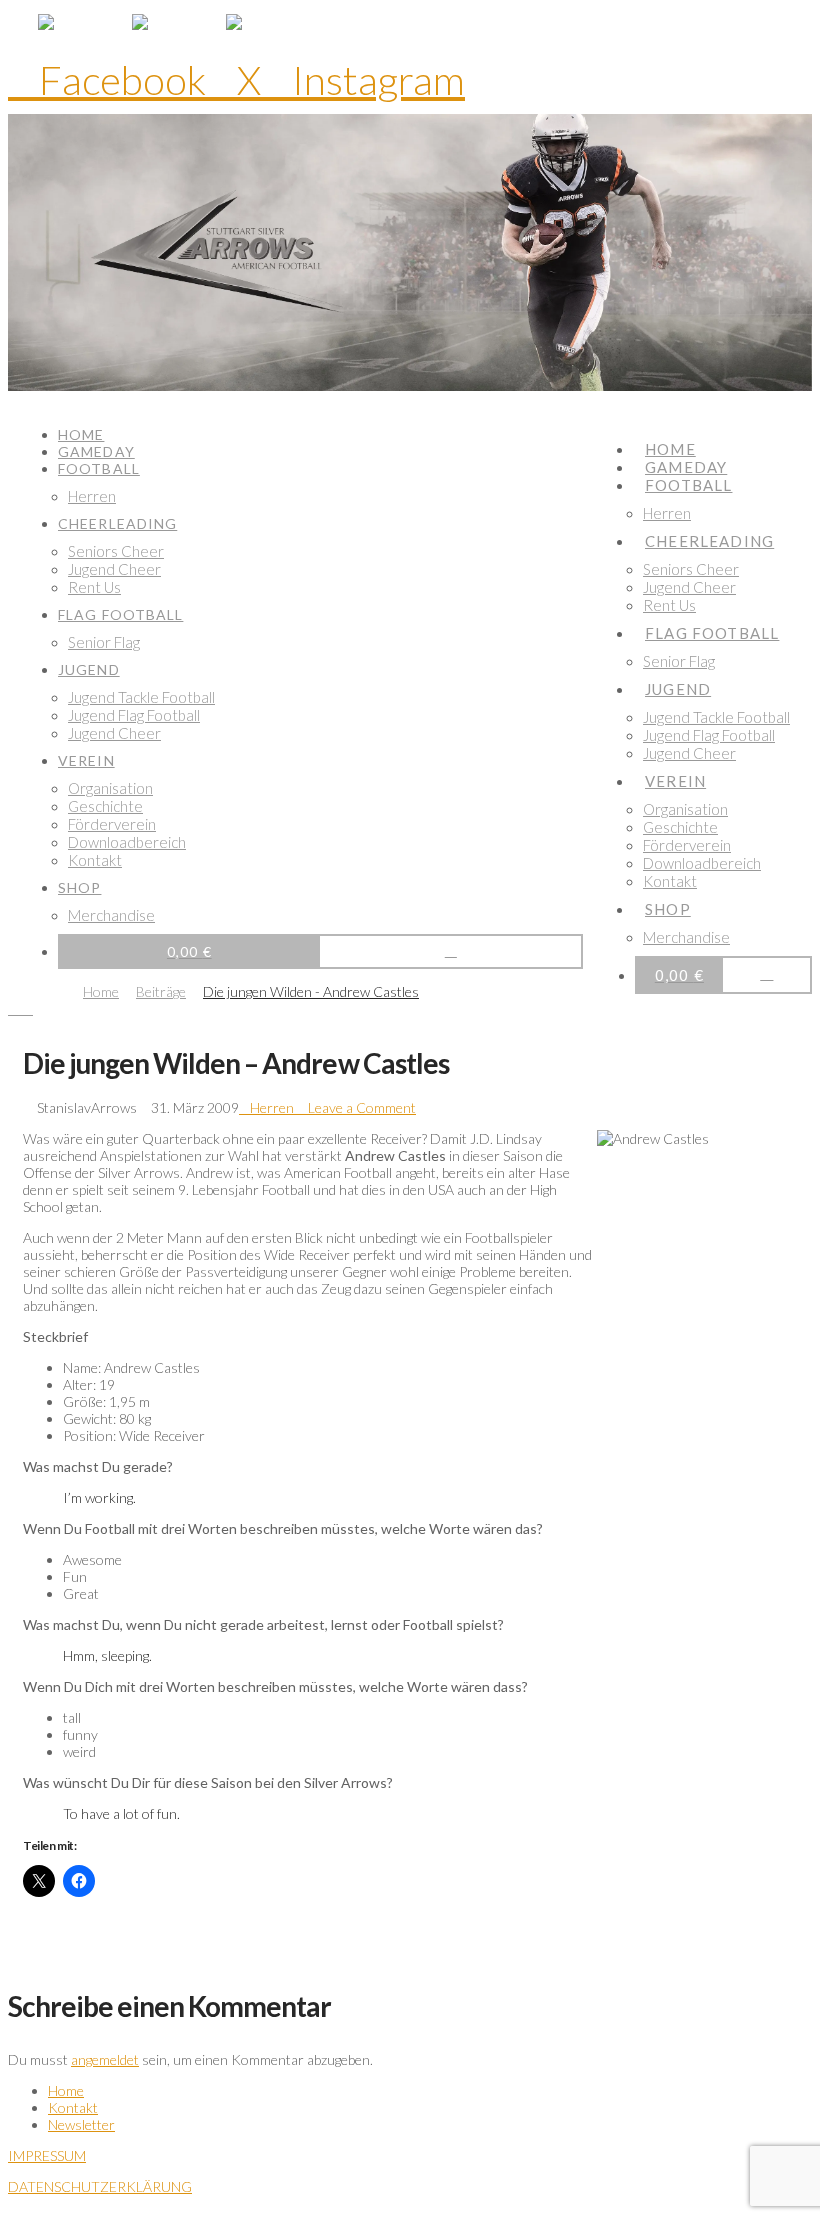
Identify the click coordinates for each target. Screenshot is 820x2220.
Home (66, 2090)
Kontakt (73, 2107)
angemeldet (105, 2059)
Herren (272, 1107)
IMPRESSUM (47, 2155)
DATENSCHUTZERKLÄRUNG (100, 2186)
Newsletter (81, 2124)
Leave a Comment (360, 1107)
